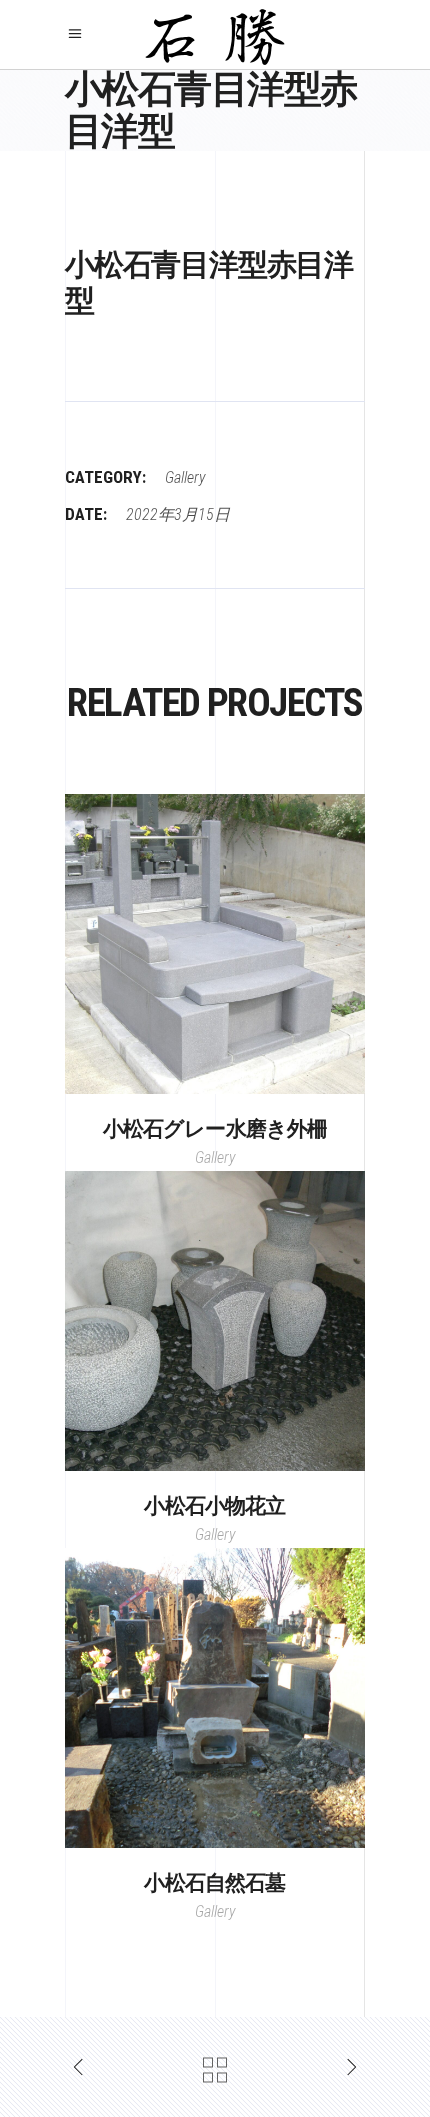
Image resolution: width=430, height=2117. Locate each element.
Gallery (185, 477)
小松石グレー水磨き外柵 (215, 1129)
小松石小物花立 (214, 1506)
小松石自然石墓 (214, 1883)
